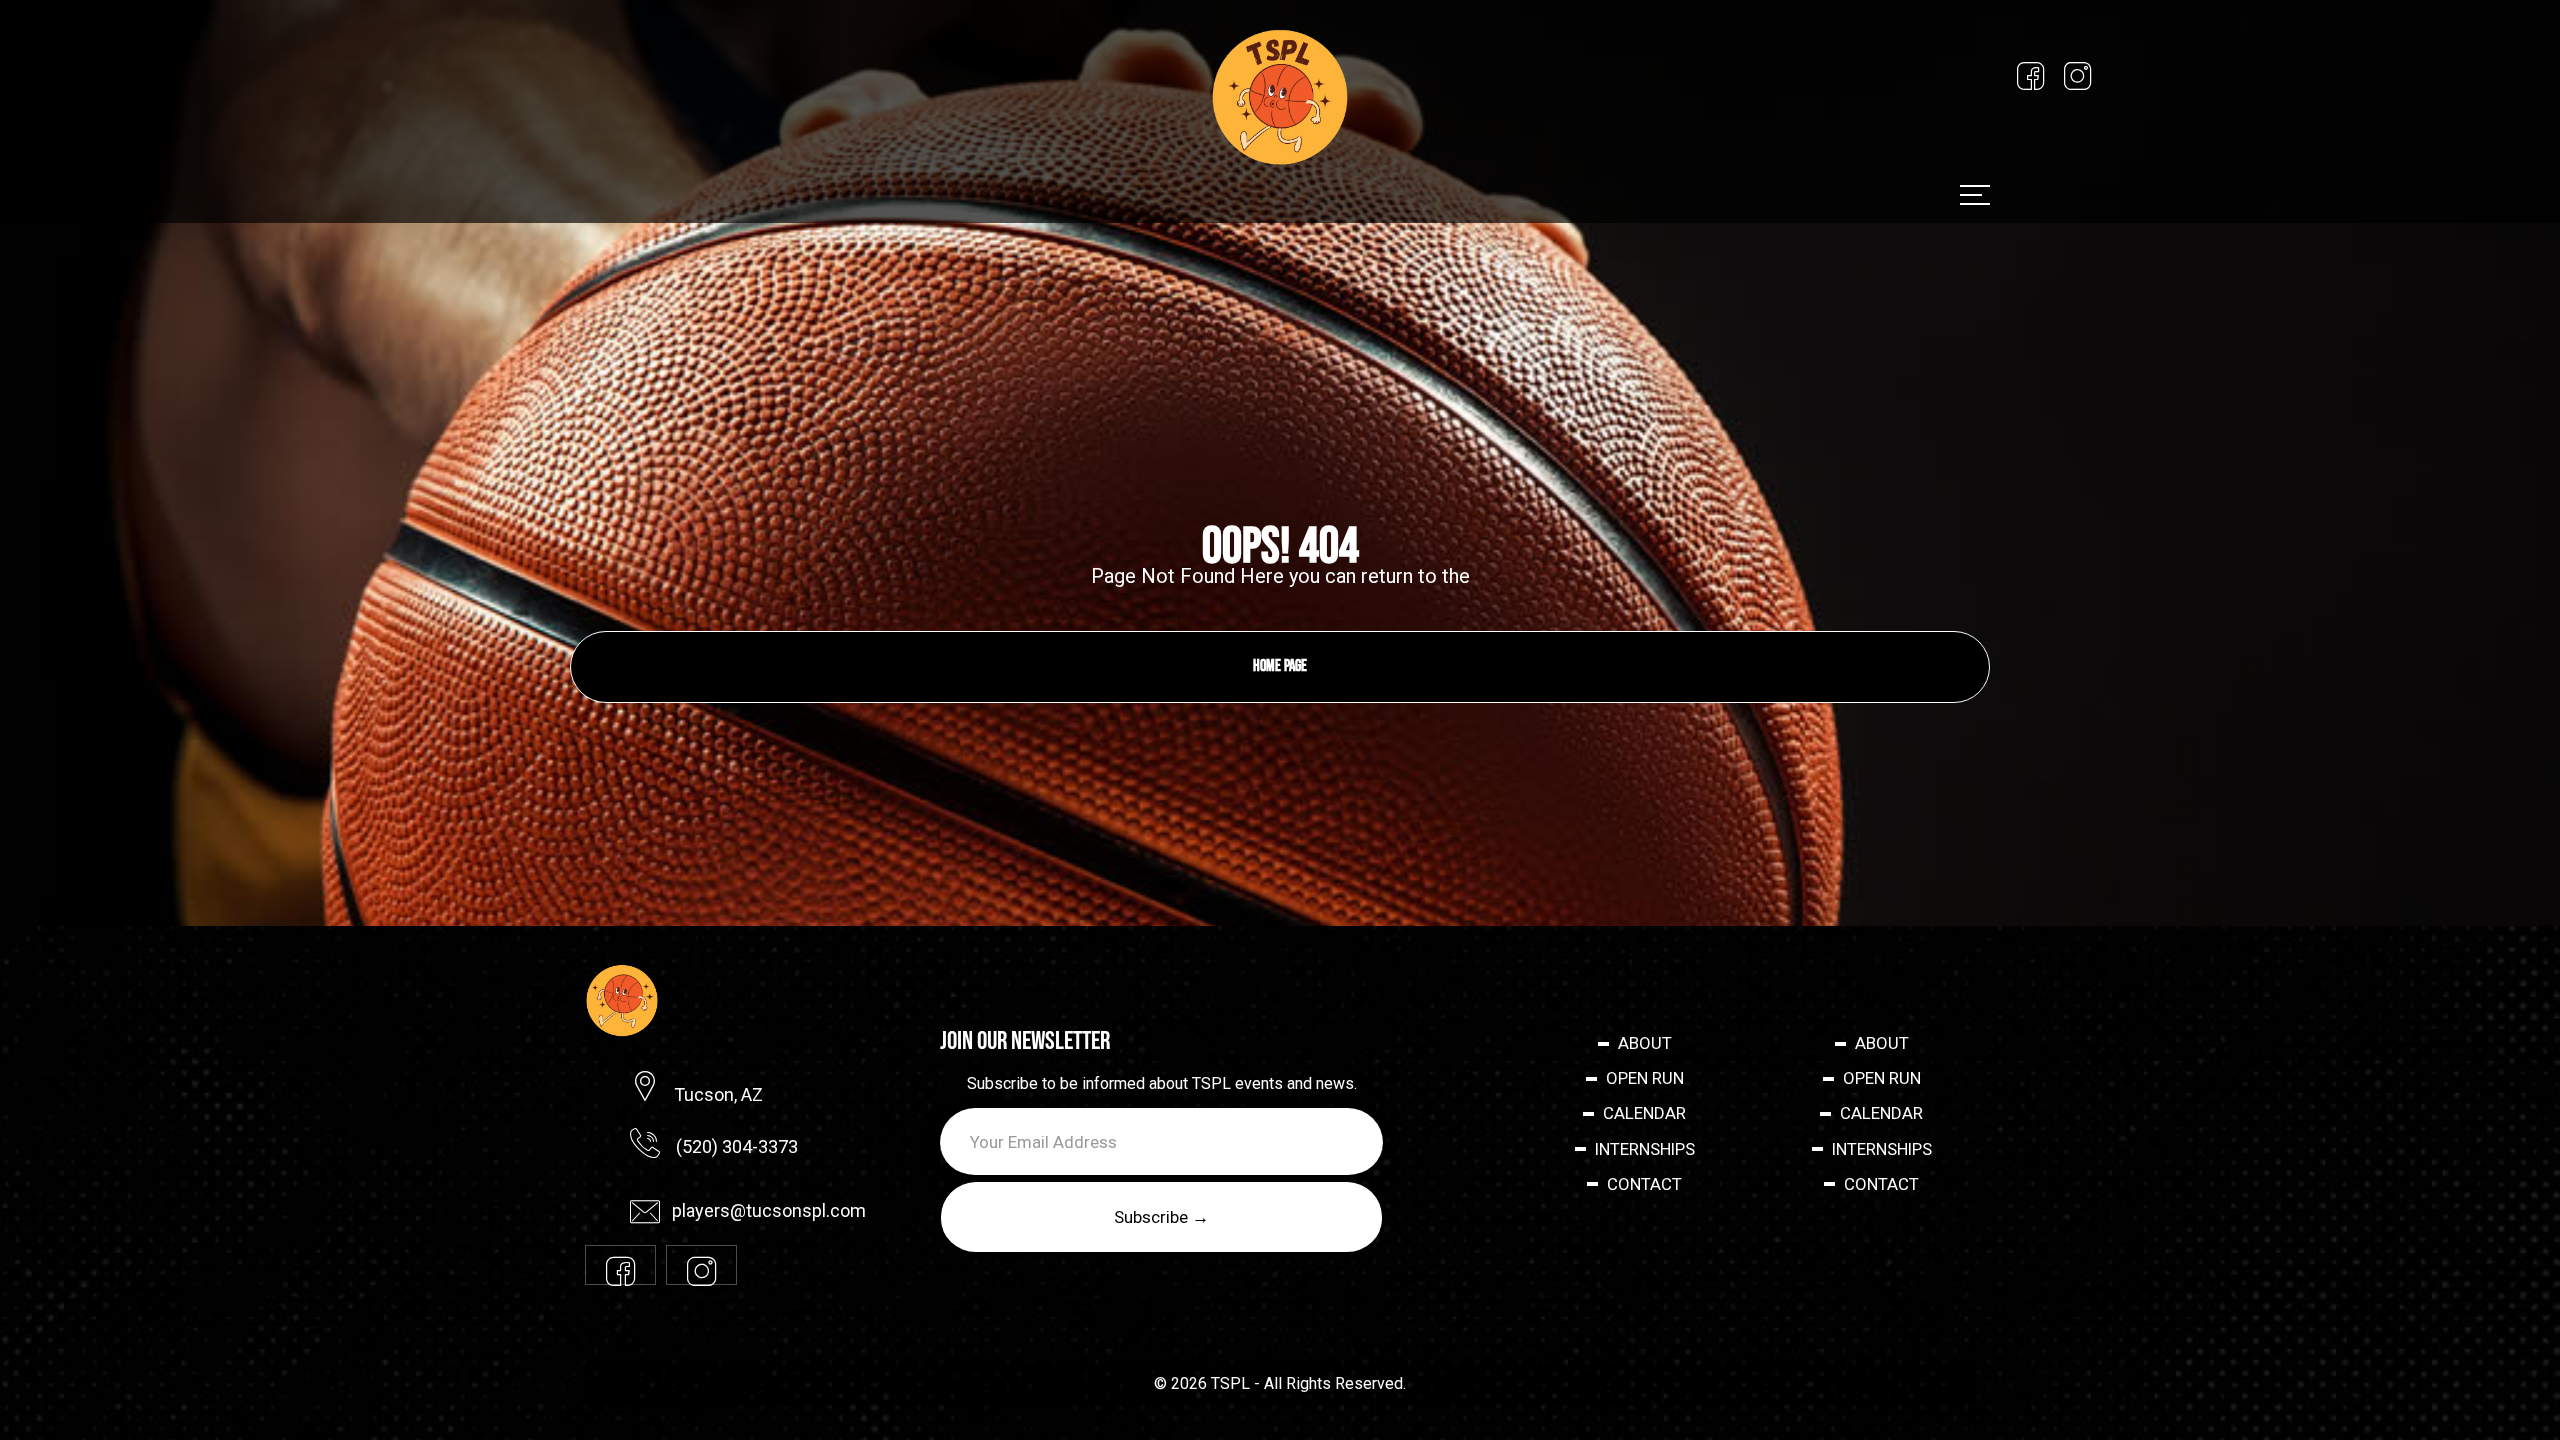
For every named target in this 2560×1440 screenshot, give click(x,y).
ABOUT (1645, 1043)
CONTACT (1644, 1185)
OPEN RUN (1645, 1079)
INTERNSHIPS (1645, 1150)
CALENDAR (1644, 1114)
